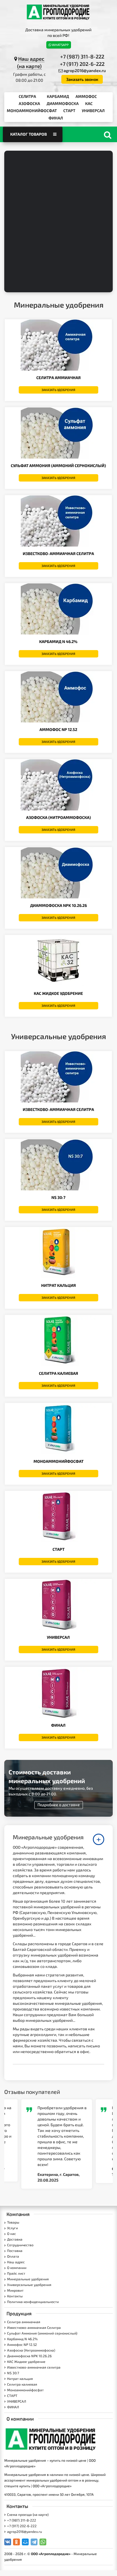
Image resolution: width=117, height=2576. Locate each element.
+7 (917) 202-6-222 (82, 64)
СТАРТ (69, 111)
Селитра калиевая (58, 1373)
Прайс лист (16, 2273)
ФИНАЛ (56, 118)
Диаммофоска (63, 103)
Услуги (12, 2228)
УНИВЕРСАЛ (93, 111)
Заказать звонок (82, 79)
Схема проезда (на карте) (28, 2514)
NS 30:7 (58, 1197)
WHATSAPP (60, 45)
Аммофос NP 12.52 (58, 729)
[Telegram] (34, 2542)
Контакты (15, 2296)
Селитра (27, 96)
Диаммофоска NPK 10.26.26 (58, 905)
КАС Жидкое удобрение (58, 993)
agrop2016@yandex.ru (85, 70)
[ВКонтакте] (8, 2542)
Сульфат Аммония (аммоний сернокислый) (58, 466)
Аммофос (86, 96)
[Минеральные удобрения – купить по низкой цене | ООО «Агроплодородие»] (58, 12)
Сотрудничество (20, 2245)
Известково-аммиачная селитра (58, 1109)
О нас (12, 2233)
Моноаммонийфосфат (32, 111)
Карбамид (58, 96)
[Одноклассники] (16, 2542)
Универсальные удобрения (29, 2285)
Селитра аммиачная (58, 378)
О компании (17, 2268)
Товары (13, 2222)
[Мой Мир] (25, 2542)
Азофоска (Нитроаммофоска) (58, 817)
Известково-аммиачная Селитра (58, 553)
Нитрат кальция (58, 1285)
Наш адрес (16, 2262)
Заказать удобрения (58, 390)
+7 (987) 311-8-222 (82, 56)
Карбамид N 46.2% (58, 641)
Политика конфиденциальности (33, 2302)
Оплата (13, 2256)
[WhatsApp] (43, 2542)
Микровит (15, 2290)
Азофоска (29, 103)
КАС (89, 103)
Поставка (15, 2251)
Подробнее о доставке (59, 1805)
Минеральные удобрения (28, 2279)
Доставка (15, 2239)
